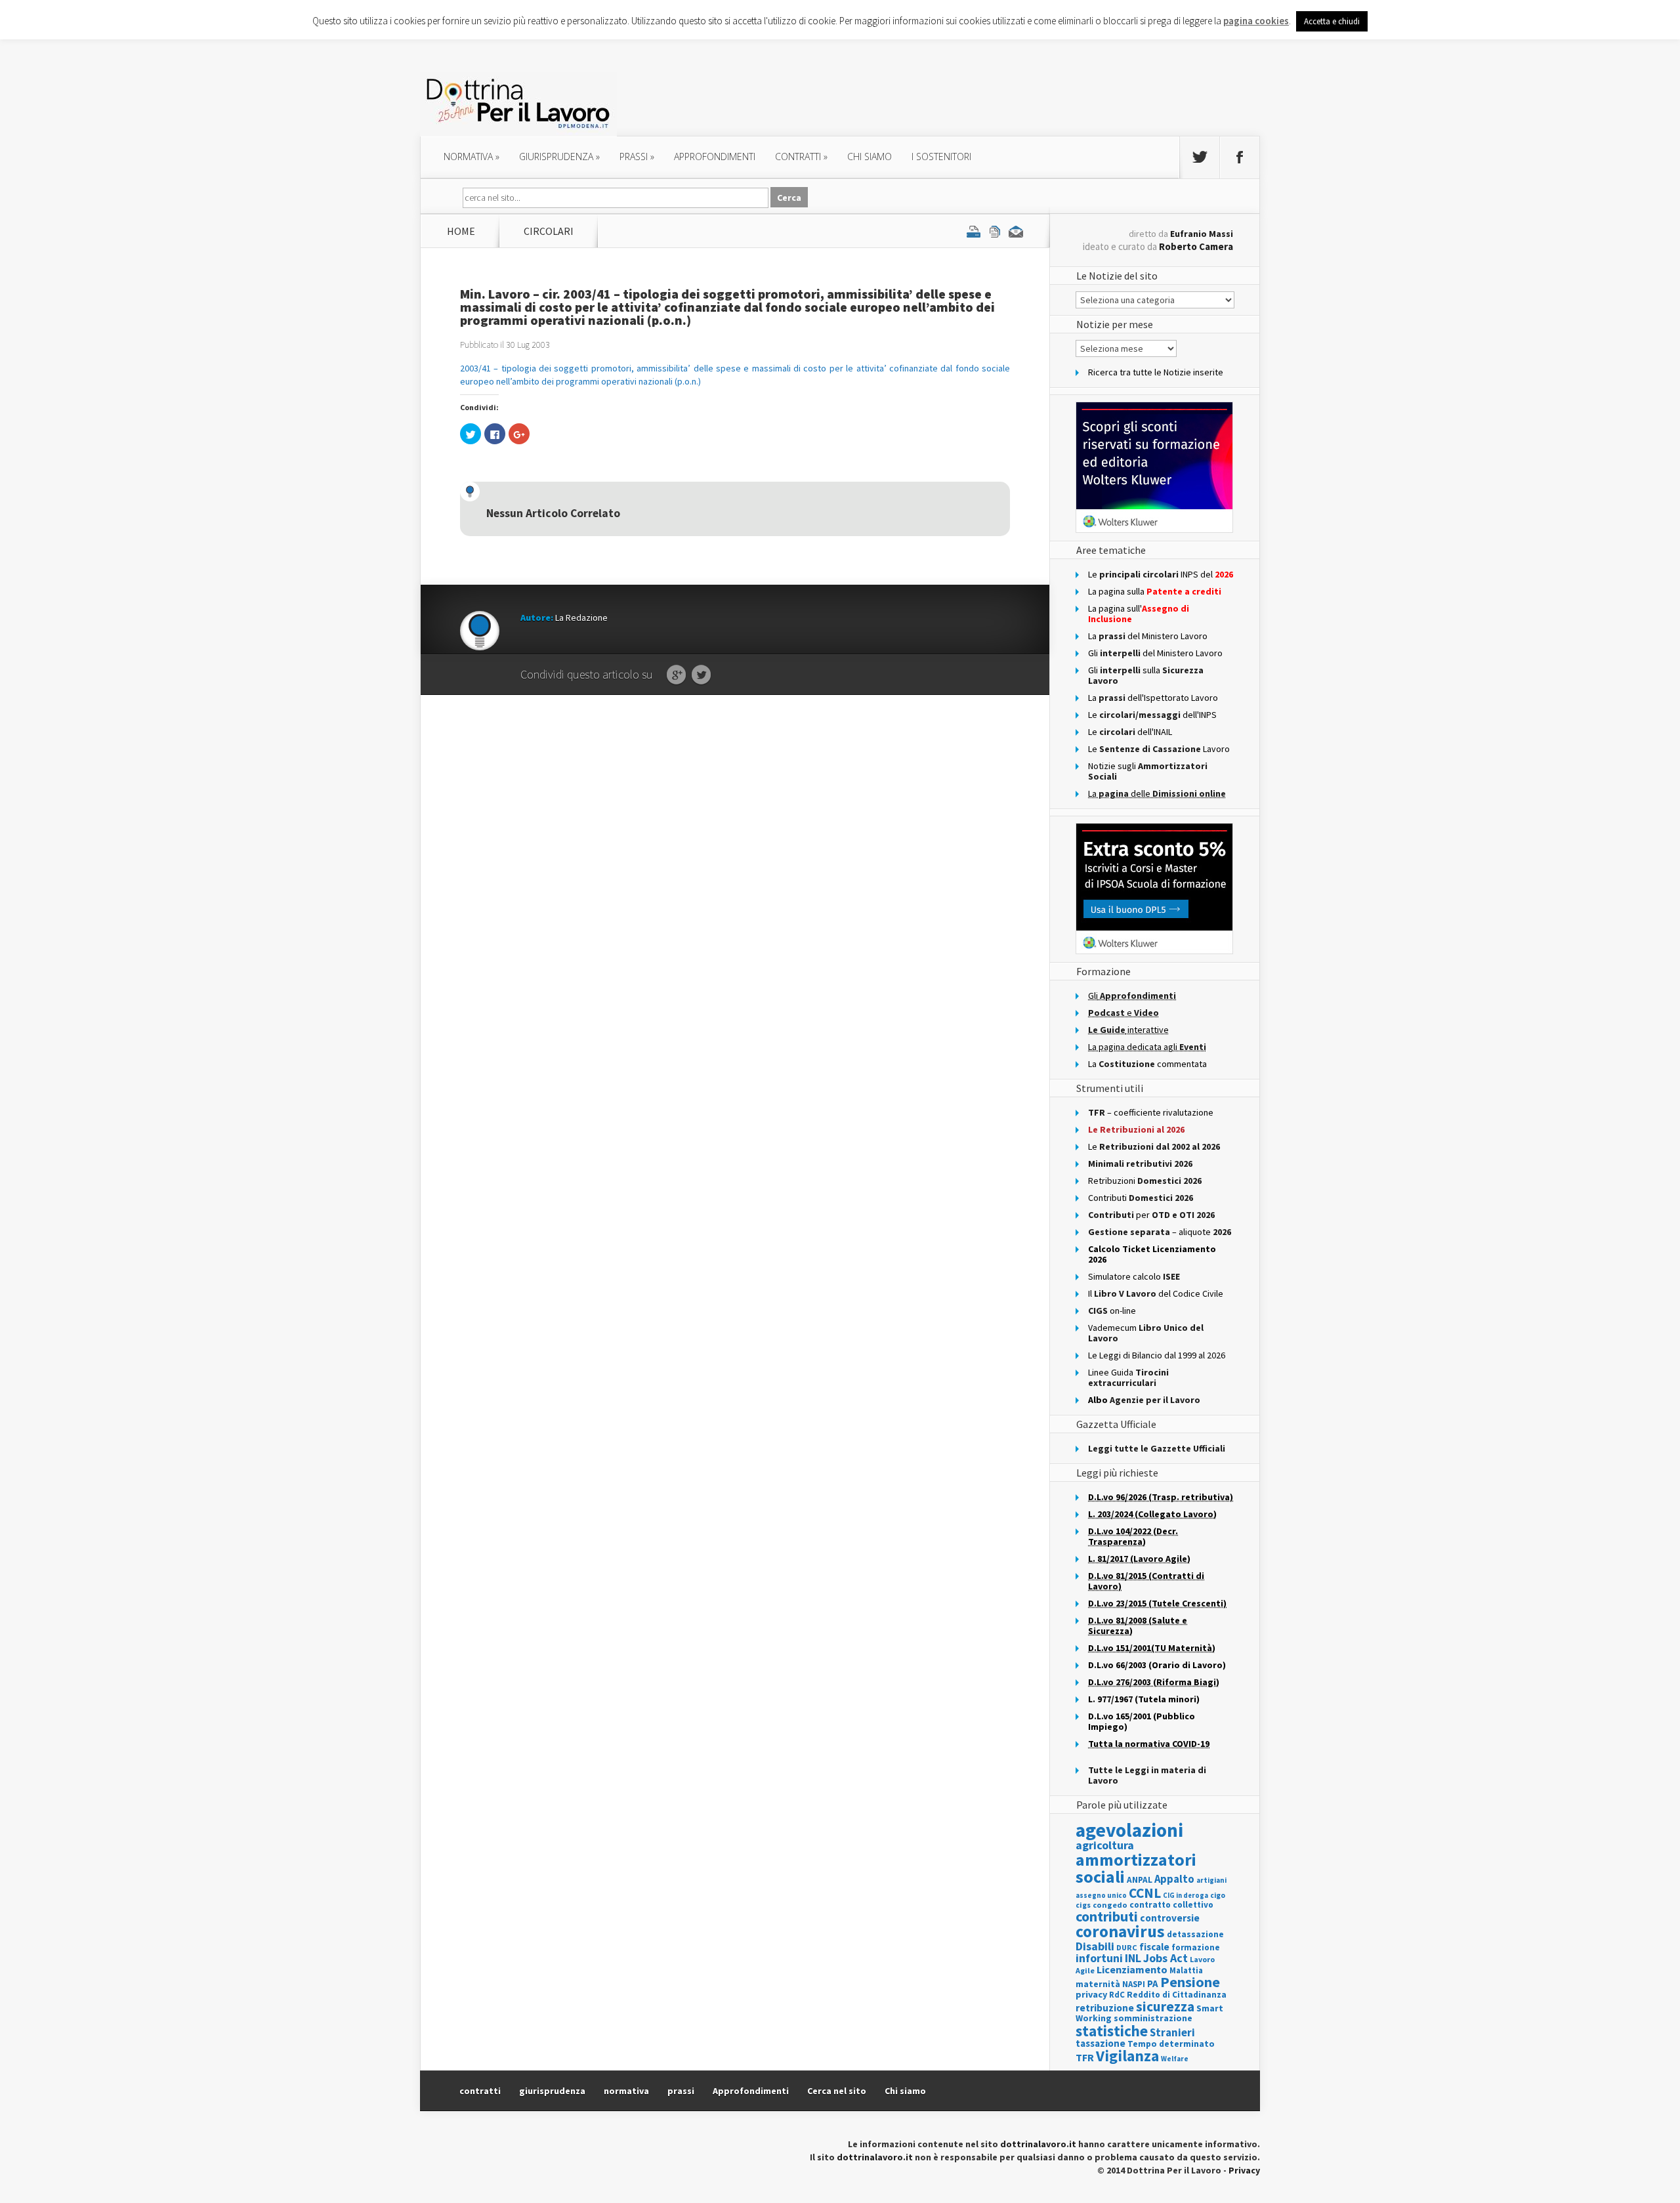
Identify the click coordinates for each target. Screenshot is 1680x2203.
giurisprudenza (559, 157)
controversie (1170, 1918)
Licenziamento (1132, 1969)
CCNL (1145, 1893)
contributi (1107, 1916)
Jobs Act (1165, 1958)
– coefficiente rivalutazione (1151, 1112)
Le (1154, 1146)
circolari (549, 231)
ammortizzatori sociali (1136, 1868)
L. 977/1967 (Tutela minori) (1144, 1699)
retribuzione (1105, 2008)
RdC (1117, 1995)
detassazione (1195, 1934)
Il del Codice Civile (1156, 1293)
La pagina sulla (1155, 591)
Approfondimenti (751, 2091)
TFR (1085, 2057)
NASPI (1134, 1984)
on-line (1112, 1311)
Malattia (1186, 1970)
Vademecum (1146, 1333)
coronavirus (1120, 1931)
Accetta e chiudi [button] (1332, 21)
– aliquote (1160, 1232)
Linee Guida (1128, 1377)
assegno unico (1101, 1895)
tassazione (1101, 2043)
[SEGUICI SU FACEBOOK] (1240, 157)
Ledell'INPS (1152, 715)
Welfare (1175, 2059)
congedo (1110, 1905)
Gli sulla (1146, 675)
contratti (801, 157)
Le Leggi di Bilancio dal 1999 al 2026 (1157, 1355)
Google (676, 675)
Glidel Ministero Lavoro (1155, 653)
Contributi (1141, 1198)
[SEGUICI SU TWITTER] (1200, 157)
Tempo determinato (1171, 2044)
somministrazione (1153, 2018)
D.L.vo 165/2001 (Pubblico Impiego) (1142, 1721)
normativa (472, 157)
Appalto (1174, 1879)
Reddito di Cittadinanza (1177, 1995)
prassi (637, 157)
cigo (1218, 1895)
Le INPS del (1161, 574)
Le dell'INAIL (1130, 732)
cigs (1083, 1905)
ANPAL (1140, 1880)
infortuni (1099, 1958)
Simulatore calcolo (1134, 1276)
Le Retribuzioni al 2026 (1136, 1129)
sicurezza (1165, 2006)
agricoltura (1105, 1845)
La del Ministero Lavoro (1148, 636)
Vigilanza (1127, 2056)
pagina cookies (1256, 21)
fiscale (1154, 1947)
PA (1153, 1983)
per (1151, 1215)
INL (1133, 1958)
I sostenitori (941, 157)
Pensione (1190, 1982)
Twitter (701, 675)
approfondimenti (715, 157)
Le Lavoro (1159, 749)
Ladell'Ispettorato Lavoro (1153, 698)
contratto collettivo (1171, 1905)
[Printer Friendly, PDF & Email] (995, 231)
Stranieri (1172, 2032)
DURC (1127, 1947)
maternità (1098, 1984)
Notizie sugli (1148, 771)
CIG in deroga (1186, 1896)
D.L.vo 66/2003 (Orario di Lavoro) (1157, 1665)
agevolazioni (1129, 1830)
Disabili (1095, 1946)
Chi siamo (870, 157)
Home (461, 231)
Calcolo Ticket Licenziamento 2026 (1152, 1254)
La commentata (1147, 1064)
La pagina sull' (1139, 614)
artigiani (1211, 1880)
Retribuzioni (1145, 1181)
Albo (1144, 1400)
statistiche (1112, 2031)
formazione (1196, 1947)
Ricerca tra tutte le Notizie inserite (1156, 372)
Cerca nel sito (837, 2091)
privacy (1091, 1994)
